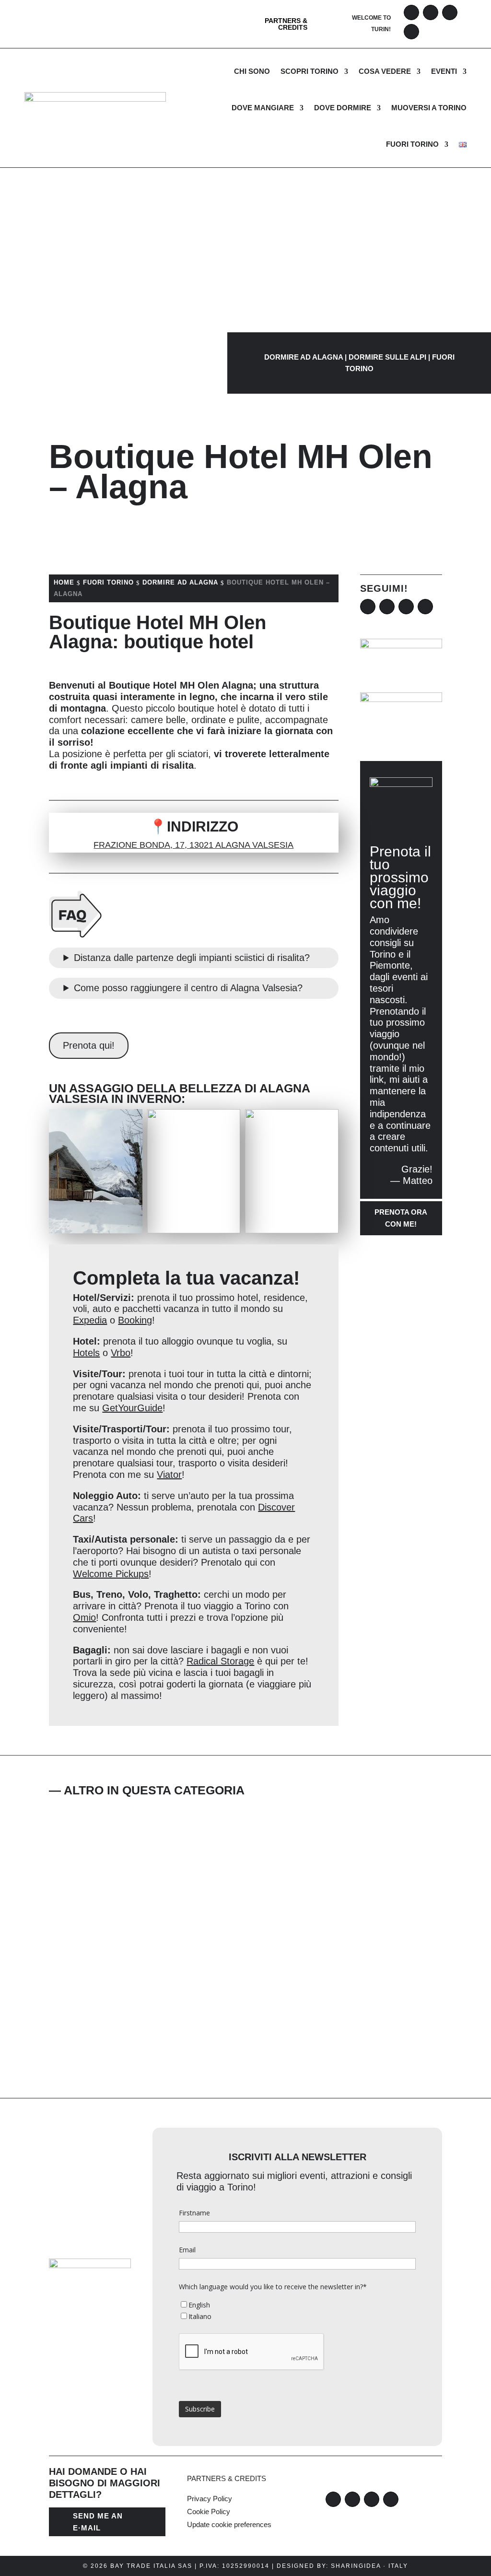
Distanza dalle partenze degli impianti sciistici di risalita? (192, 958)
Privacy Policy (210, 2499)
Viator (169, 1475)
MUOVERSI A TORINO (429, 108)
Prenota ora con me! (401, 1218)
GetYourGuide (132, 1408)
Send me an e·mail (98, 2522)
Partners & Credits (286, 24)
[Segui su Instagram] (431, 12)
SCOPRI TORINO (310, 71)
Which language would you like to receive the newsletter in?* (273, 2287)
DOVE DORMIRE (343, 108)
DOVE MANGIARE (263, 108)
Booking (135, 1320)
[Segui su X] (450, 12)
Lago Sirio (105, 1928)
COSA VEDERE (385, 71)
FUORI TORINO (412, 144)
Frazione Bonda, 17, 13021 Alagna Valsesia (193, 845)
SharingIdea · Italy (369, 2566)
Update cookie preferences (229, 2524)
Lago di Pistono (129, 2013)
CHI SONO (252, 71)
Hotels (86, 1353)
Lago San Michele (138, 1842)
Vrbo (121, 1353)
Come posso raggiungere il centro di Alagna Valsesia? (188, 988)
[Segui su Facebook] (411, 12)
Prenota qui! (89, 1045)
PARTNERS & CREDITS (227, 2478)
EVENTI (444, 71)
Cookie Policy (209, 2512)
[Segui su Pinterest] (411, 32)
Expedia (90, 1320)
